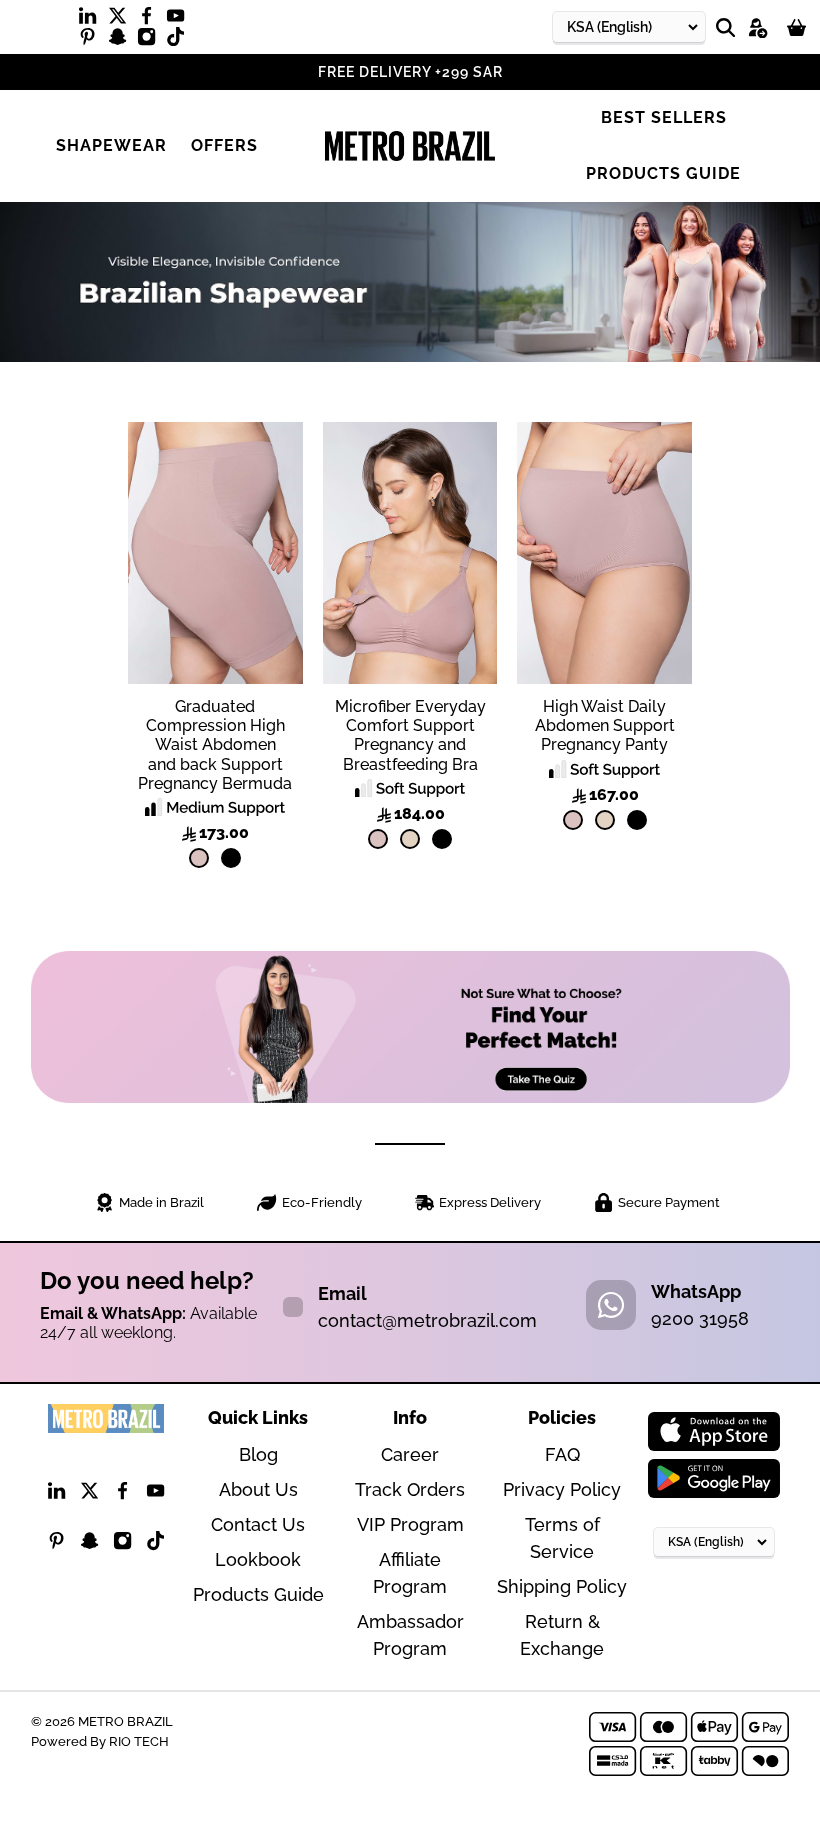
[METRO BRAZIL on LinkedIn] (92, 20)
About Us (258, 1489)
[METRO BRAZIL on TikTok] (180, 41)
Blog (258, 1454)
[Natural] (410, 839)
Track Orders (410, 1489)
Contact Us (258, 1524)
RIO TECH (139, 1741)
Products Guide (663, 173)
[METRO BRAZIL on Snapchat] (122, 41)
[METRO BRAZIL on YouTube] (180, 20)
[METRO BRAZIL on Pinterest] (92, 41)
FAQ (562, 1454)
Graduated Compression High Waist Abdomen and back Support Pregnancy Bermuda (215, 745)
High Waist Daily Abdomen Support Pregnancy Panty (605, 725)
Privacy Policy (562, 1489)
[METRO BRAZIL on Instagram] (151, 41)
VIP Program (410, 1524)
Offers (224, 145)
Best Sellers (664, 117)
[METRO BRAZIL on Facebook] (151, 20)
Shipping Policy (562, 1586)
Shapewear (111, 145)
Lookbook (258, 1559)
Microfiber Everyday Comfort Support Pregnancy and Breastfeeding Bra (410, 735)
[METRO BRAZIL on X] (122, 20)
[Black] (231, 858)
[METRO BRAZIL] (410, 146)
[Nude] (199, 858)
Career (410, 1454)
